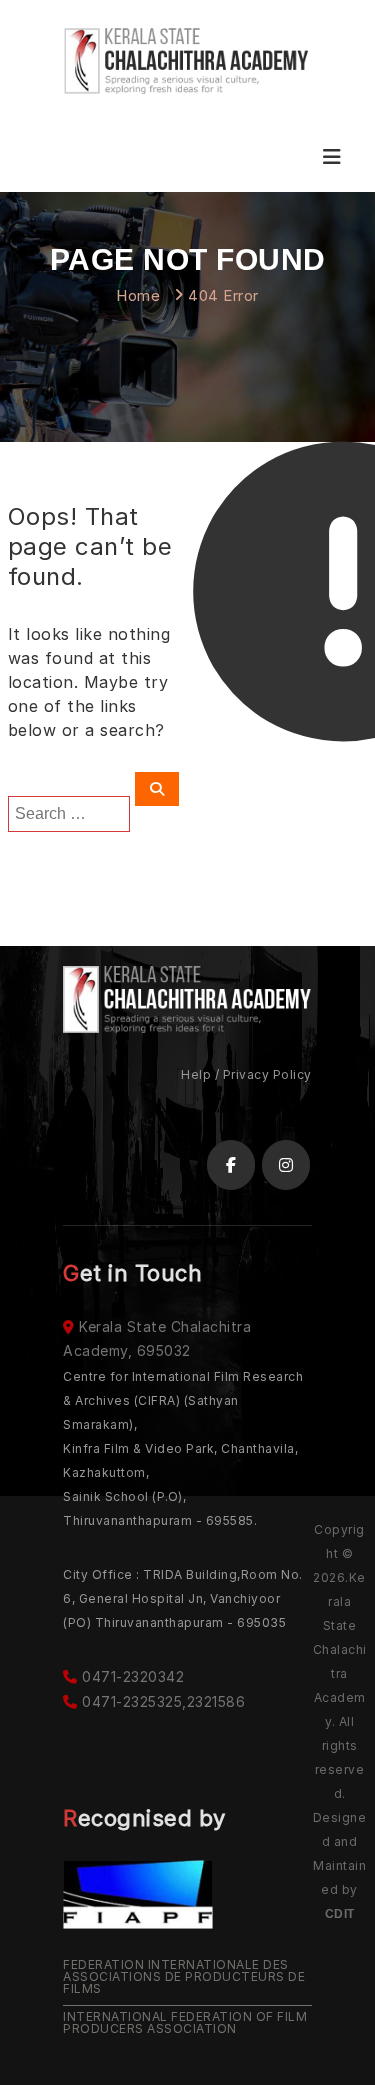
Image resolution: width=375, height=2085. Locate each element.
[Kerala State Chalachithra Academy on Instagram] (286, 1165)
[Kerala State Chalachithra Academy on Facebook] (231, 1165)
